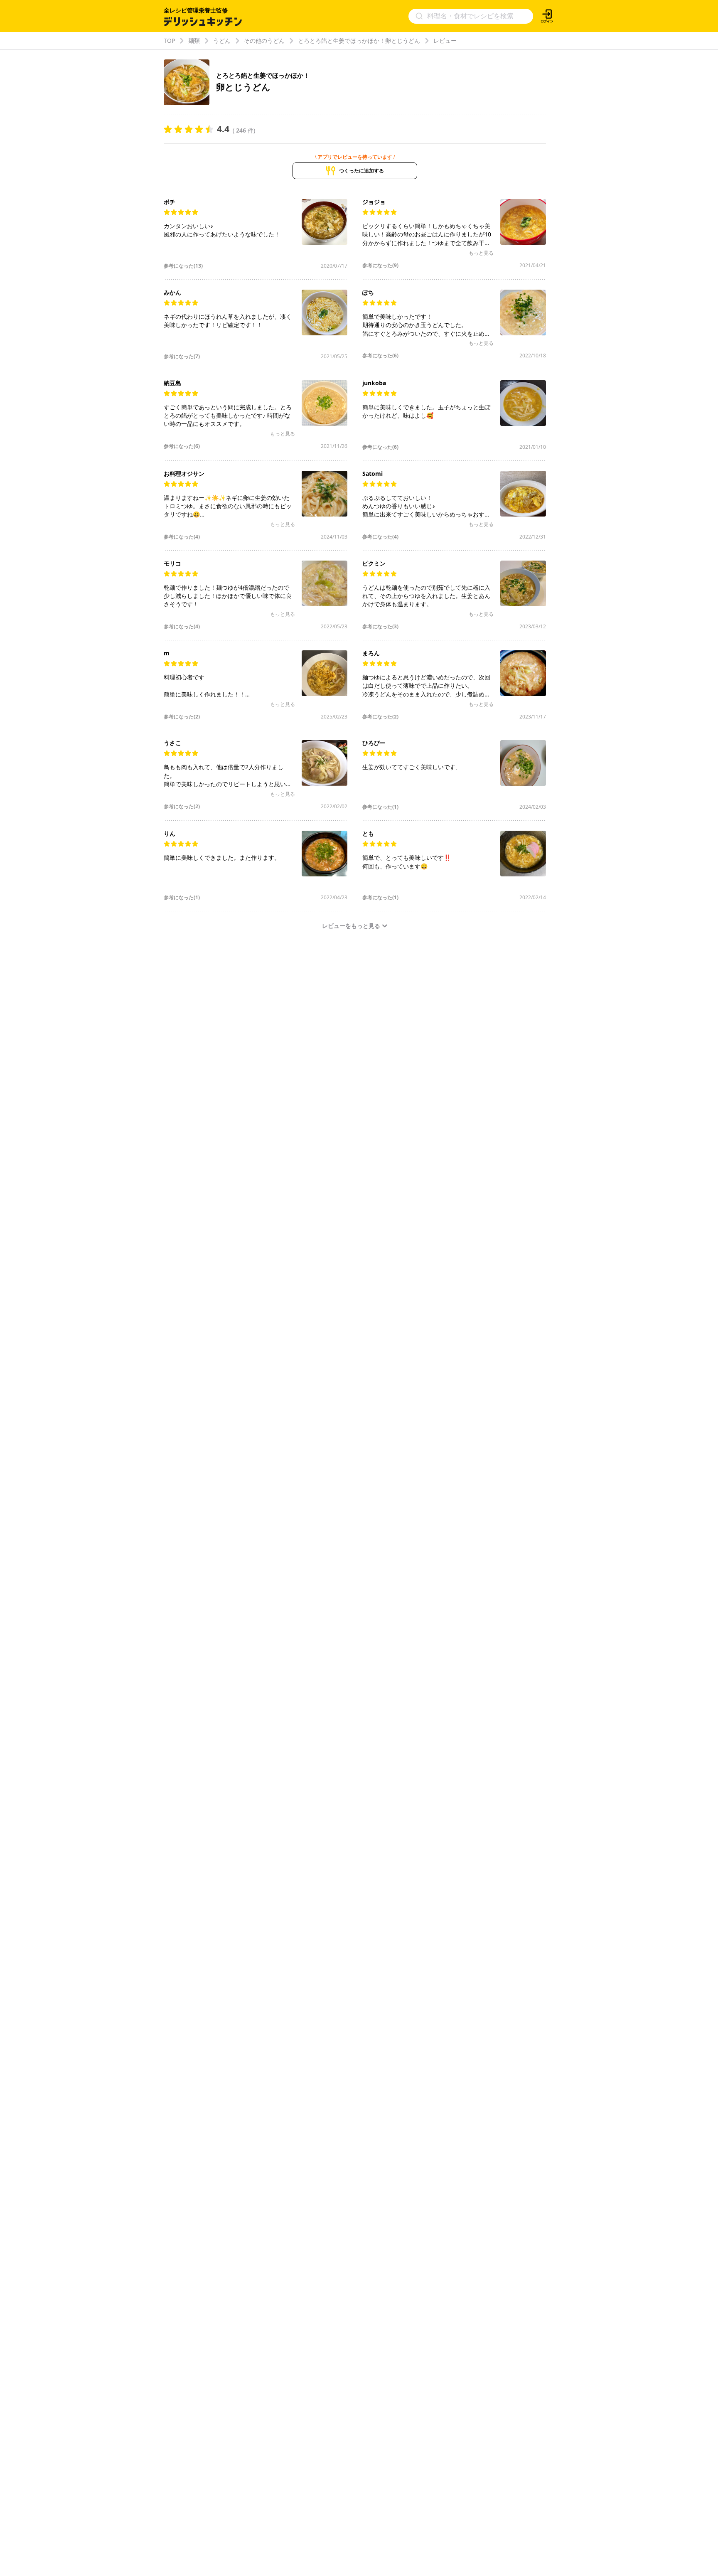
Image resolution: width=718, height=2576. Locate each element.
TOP (169, 41)
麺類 (194, 41)
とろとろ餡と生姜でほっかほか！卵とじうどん (359, 41)
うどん (222, 41)
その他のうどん (264, 41)
